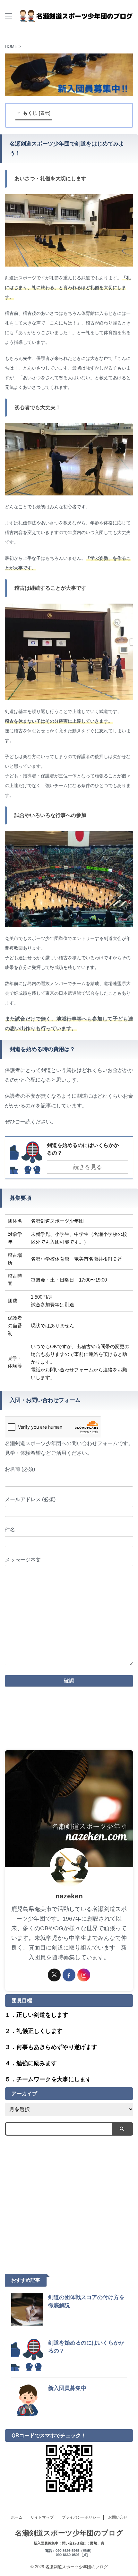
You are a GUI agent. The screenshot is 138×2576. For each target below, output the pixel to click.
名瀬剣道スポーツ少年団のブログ (69, 2533)
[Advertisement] (69, 2200)
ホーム (17, 2517)
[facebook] (69, 1975)
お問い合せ (118, 2517)
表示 (45, 113)
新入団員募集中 (67, 2388)
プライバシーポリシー (81, 2517)
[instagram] (84, 1975)
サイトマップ (42, 2517)
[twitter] (54, 1975)
